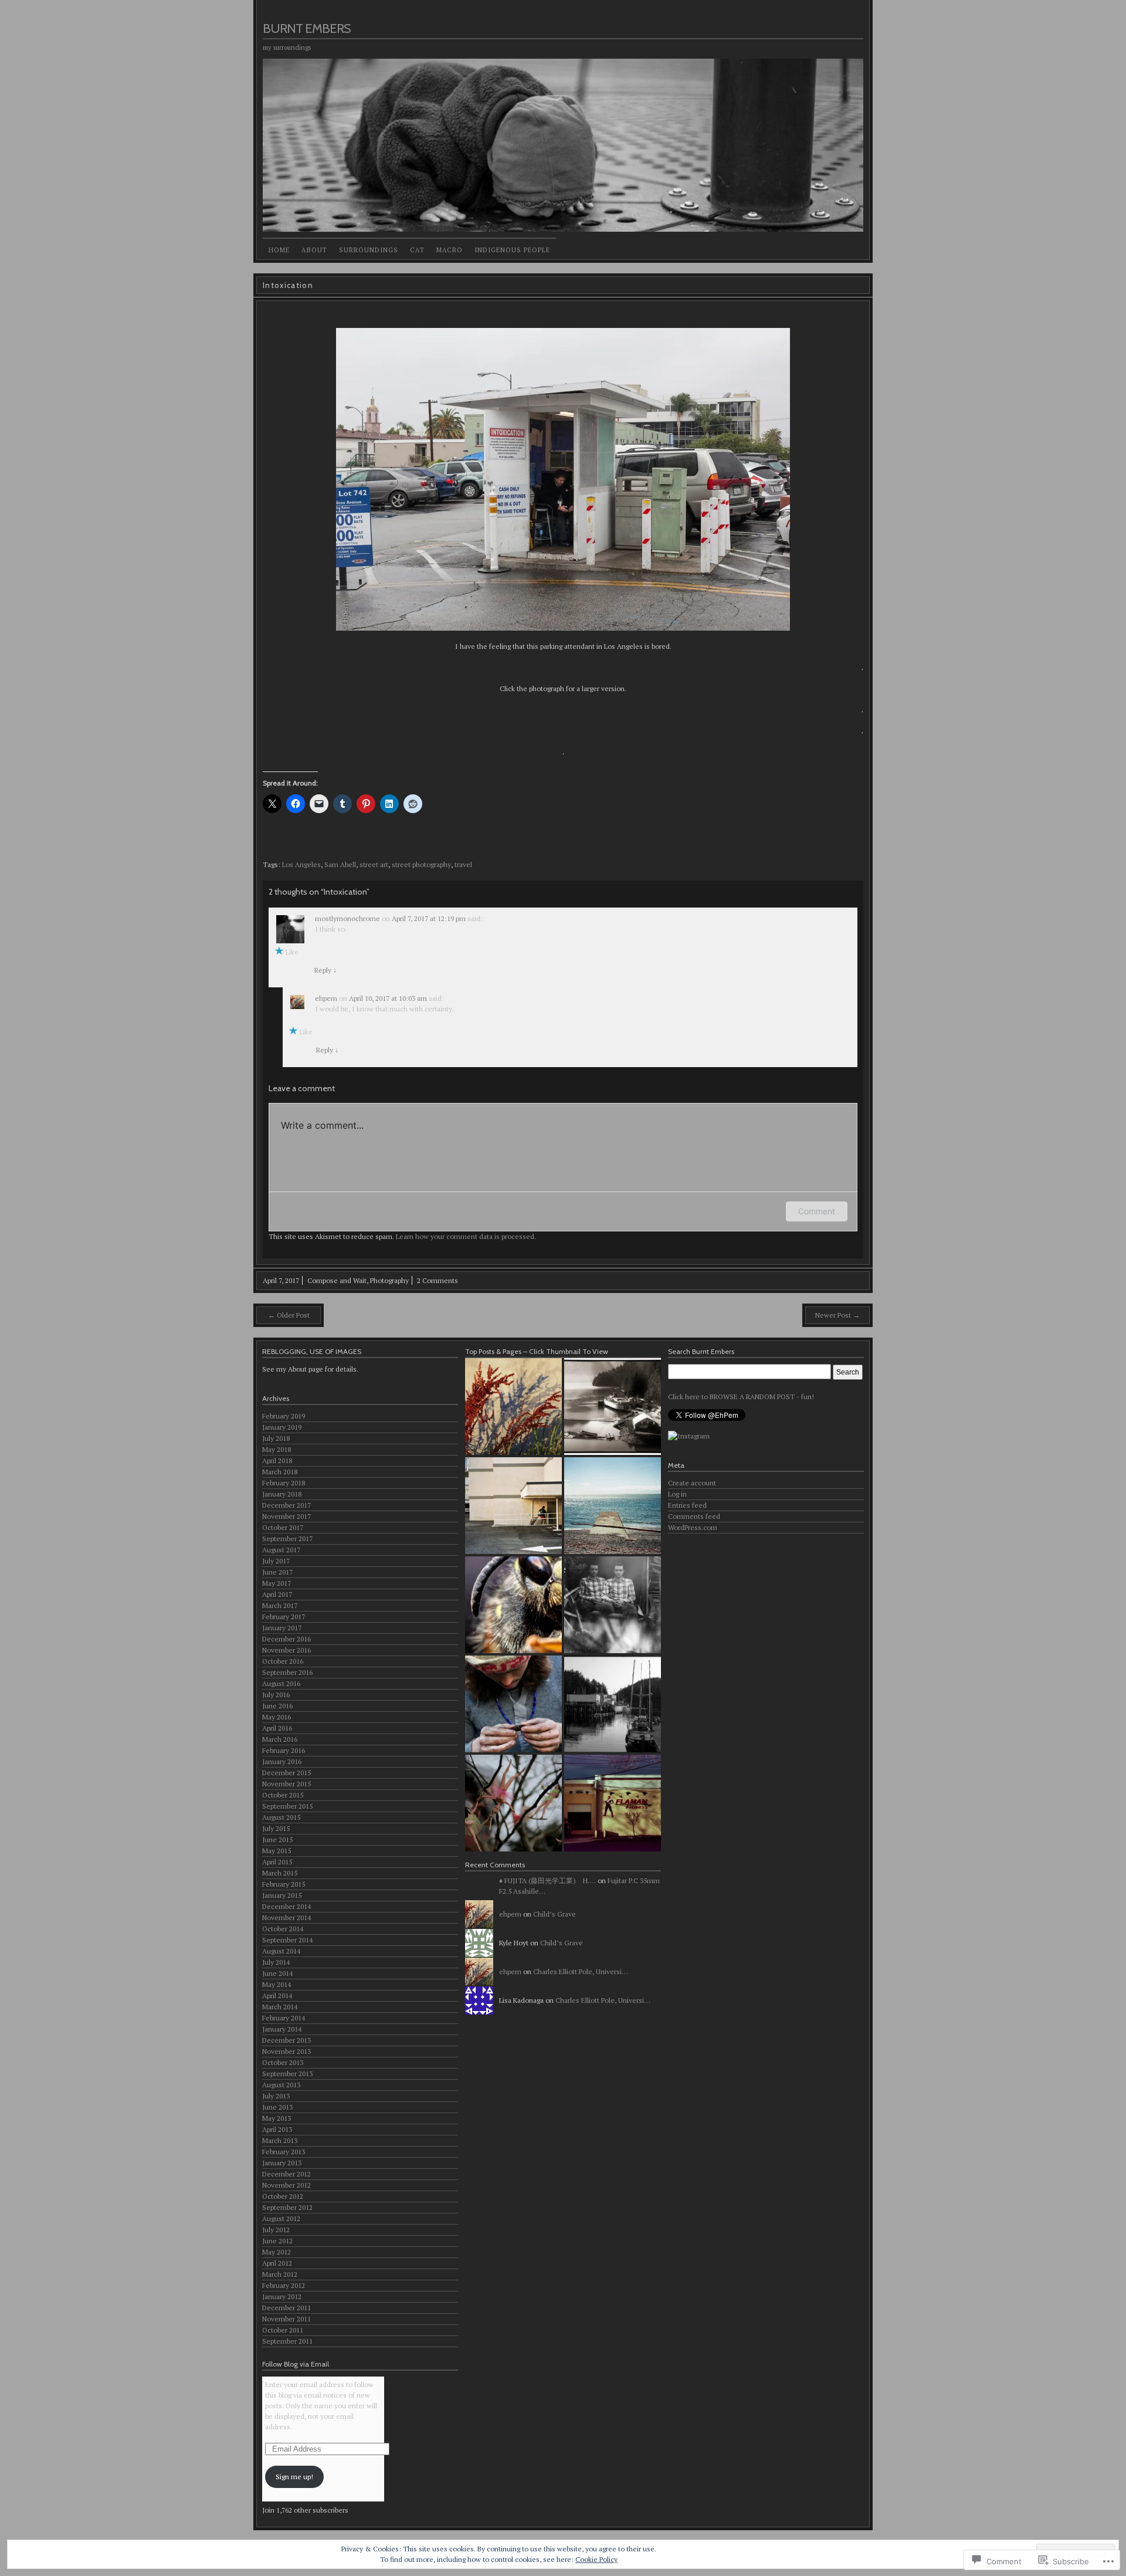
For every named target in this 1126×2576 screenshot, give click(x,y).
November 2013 (286, 2051)
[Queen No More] (613, 1407)
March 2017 (280, 1605)
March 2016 (280, 1739)
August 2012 (281, 2218)
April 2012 (277, 2263)
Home (279, 250)
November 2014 (286, 1917)
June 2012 (277, 2241)
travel (463, 864)
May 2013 (277, 2118)
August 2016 (281, 1683)
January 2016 (282, 1761)
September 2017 (287, 1539)
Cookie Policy (596, 2559)
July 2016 (276, 1695)
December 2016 (286, 1639)
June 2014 (277, 1973)
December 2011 (286, 2308)
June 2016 (277, 1706)
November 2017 (286, 1516)
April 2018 (277, 1460)
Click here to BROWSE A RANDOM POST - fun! (741, 1397)
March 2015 (280, 1873)
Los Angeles (301, 864)
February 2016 (284, 1750)
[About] (513, 1407)
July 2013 (276, 2096)
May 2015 (277, 1851)
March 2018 (280, 1472)
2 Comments (437, 1280)
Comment (817, 1211)
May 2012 (277, 2252)
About (314, 250)
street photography (421, 864)
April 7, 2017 (281, 1280)
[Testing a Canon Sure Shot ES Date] (513, 1506)
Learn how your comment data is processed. (466, 1236)
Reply (325, 970)
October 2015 (283, 1795)
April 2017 (277, 1594)
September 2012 (287, 2207)
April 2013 (277, 2129)
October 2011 (283, 2330)
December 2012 (286, 2174)
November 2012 (286, 2185)
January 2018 (282, 1494)
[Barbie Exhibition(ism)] (513, 1803)
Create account (692, 1483)
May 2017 (277, 1583)
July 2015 (276, 1828)
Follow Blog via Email (296, 2364)
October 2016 (283, 1661)
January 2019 (282, 1427)
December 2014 (286, 1906)
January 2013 (282, 2163)
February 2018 (284, 1483)
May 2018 (277, 1449)
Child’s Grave (554, 1914)
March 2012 (280, 2274)
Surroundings (369, 250)
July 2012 (276, 2230)
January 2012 (282, 2296)
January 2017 (282, 1628)
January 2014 (282, 2029)
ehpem (326, 998)
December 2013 (286, 2040)
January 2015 (282, 1895)
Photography (389, 1280)
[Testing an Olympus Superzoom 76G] (613, 1506)
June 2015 (277, 1839)
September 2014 (287, 1940)
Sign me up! (294, 2477)
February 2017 (284, 1617)
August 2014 (281, 1951)
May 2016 (277, 1717)
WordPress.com (693, 1527)
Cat (417, 250)
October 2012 (283, 2196)
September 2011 (287, 2341)
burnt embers (307, 28)
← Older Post (289, 1315)
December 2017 (286, 1505)
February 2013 (284, 2152)
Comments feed (694, 1516)
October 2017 (283, 1527)
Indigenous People (512, 250)
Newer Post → (837, 1315)
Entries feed (687, 1505)
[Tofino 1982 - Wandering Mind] (613, 1704)
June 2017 (277, 1572)
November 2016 (286, 1650)
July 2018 (276, 1438)
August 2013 (281, 2085)
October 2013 (283, 2062)
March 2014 (280, 2007)
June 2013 (277, 2107)
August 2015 (281, 1817)
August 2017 (281, 1550)
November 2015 (286, 1784)
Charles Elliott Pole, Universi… (581, 1971)
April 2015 (277, 1862)
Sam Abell (340, 864)
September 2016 (287, 1672)
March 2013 (280, 2140)
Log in (677, 1494)
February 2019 (284, 1416)
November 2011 (286, 2319)
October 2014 (283, 1929)
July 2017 (276, 1561)
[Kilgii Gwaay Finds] (513, 1704)
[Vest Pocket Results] (613, 1605)
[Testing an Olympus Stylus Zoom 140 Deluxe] (613, 1803)
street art (374, 864)
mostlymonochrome (347, 918)
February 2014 (284, 2018)
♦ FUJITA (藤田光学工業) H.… (547, 1881)
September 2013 (287, 2074)
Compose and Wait (337, 1280)
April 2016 (277, 1728)
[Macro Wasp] (513, 1605)
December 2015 (286, 1773)
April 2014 (277, 1996)
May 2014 (277, 1984)
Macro (450, 250)
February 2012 (284, 2285)
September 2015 (287, 1806)
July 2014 (276, 1962)
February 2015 (284, 1884)
